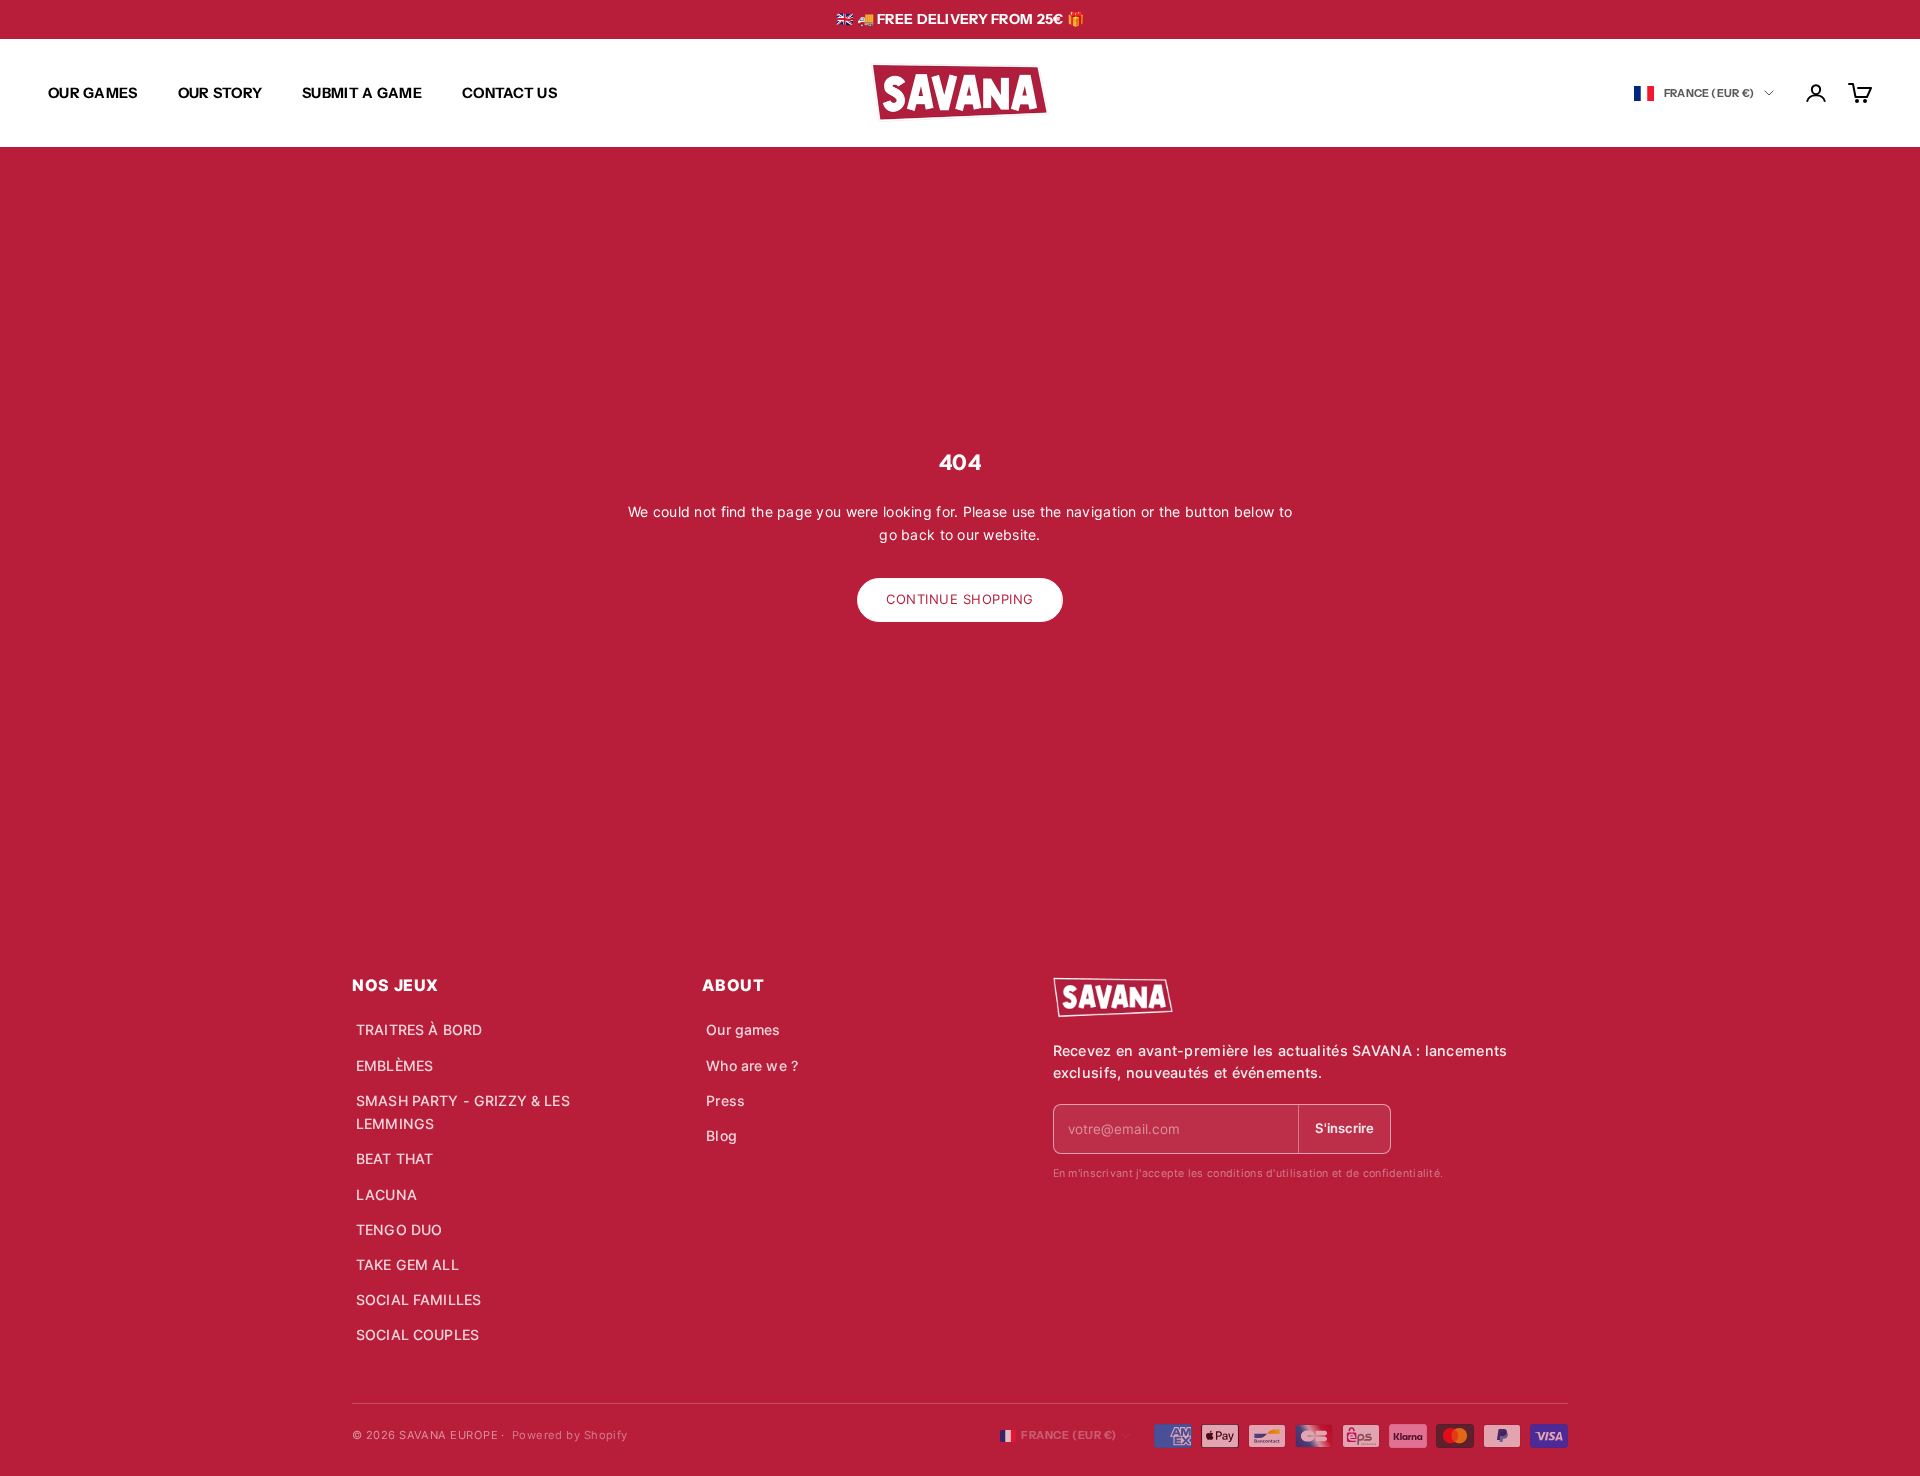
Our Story (220, 93)
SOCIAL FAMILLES (418, 1299)
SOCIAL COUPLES (417, 1334)
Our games (743, 1029)
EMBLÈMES (394, 1065)
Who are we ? (752, 1065)
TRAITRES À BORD (419, 1029)
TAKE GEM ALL (407, 1264)
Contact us (509, 93)
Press (725, 1100)
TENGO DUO (399, 1229)
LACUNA (386, 1194)
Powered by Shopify (570, 1435)
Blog (721, 1135)
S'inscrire (1344, 1128)
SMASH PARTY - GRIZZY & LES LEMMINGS (463, 1112)
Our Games (93, 93)
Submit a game (362, 93)
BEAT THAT (394, 1158)
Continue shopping (960, 599)
